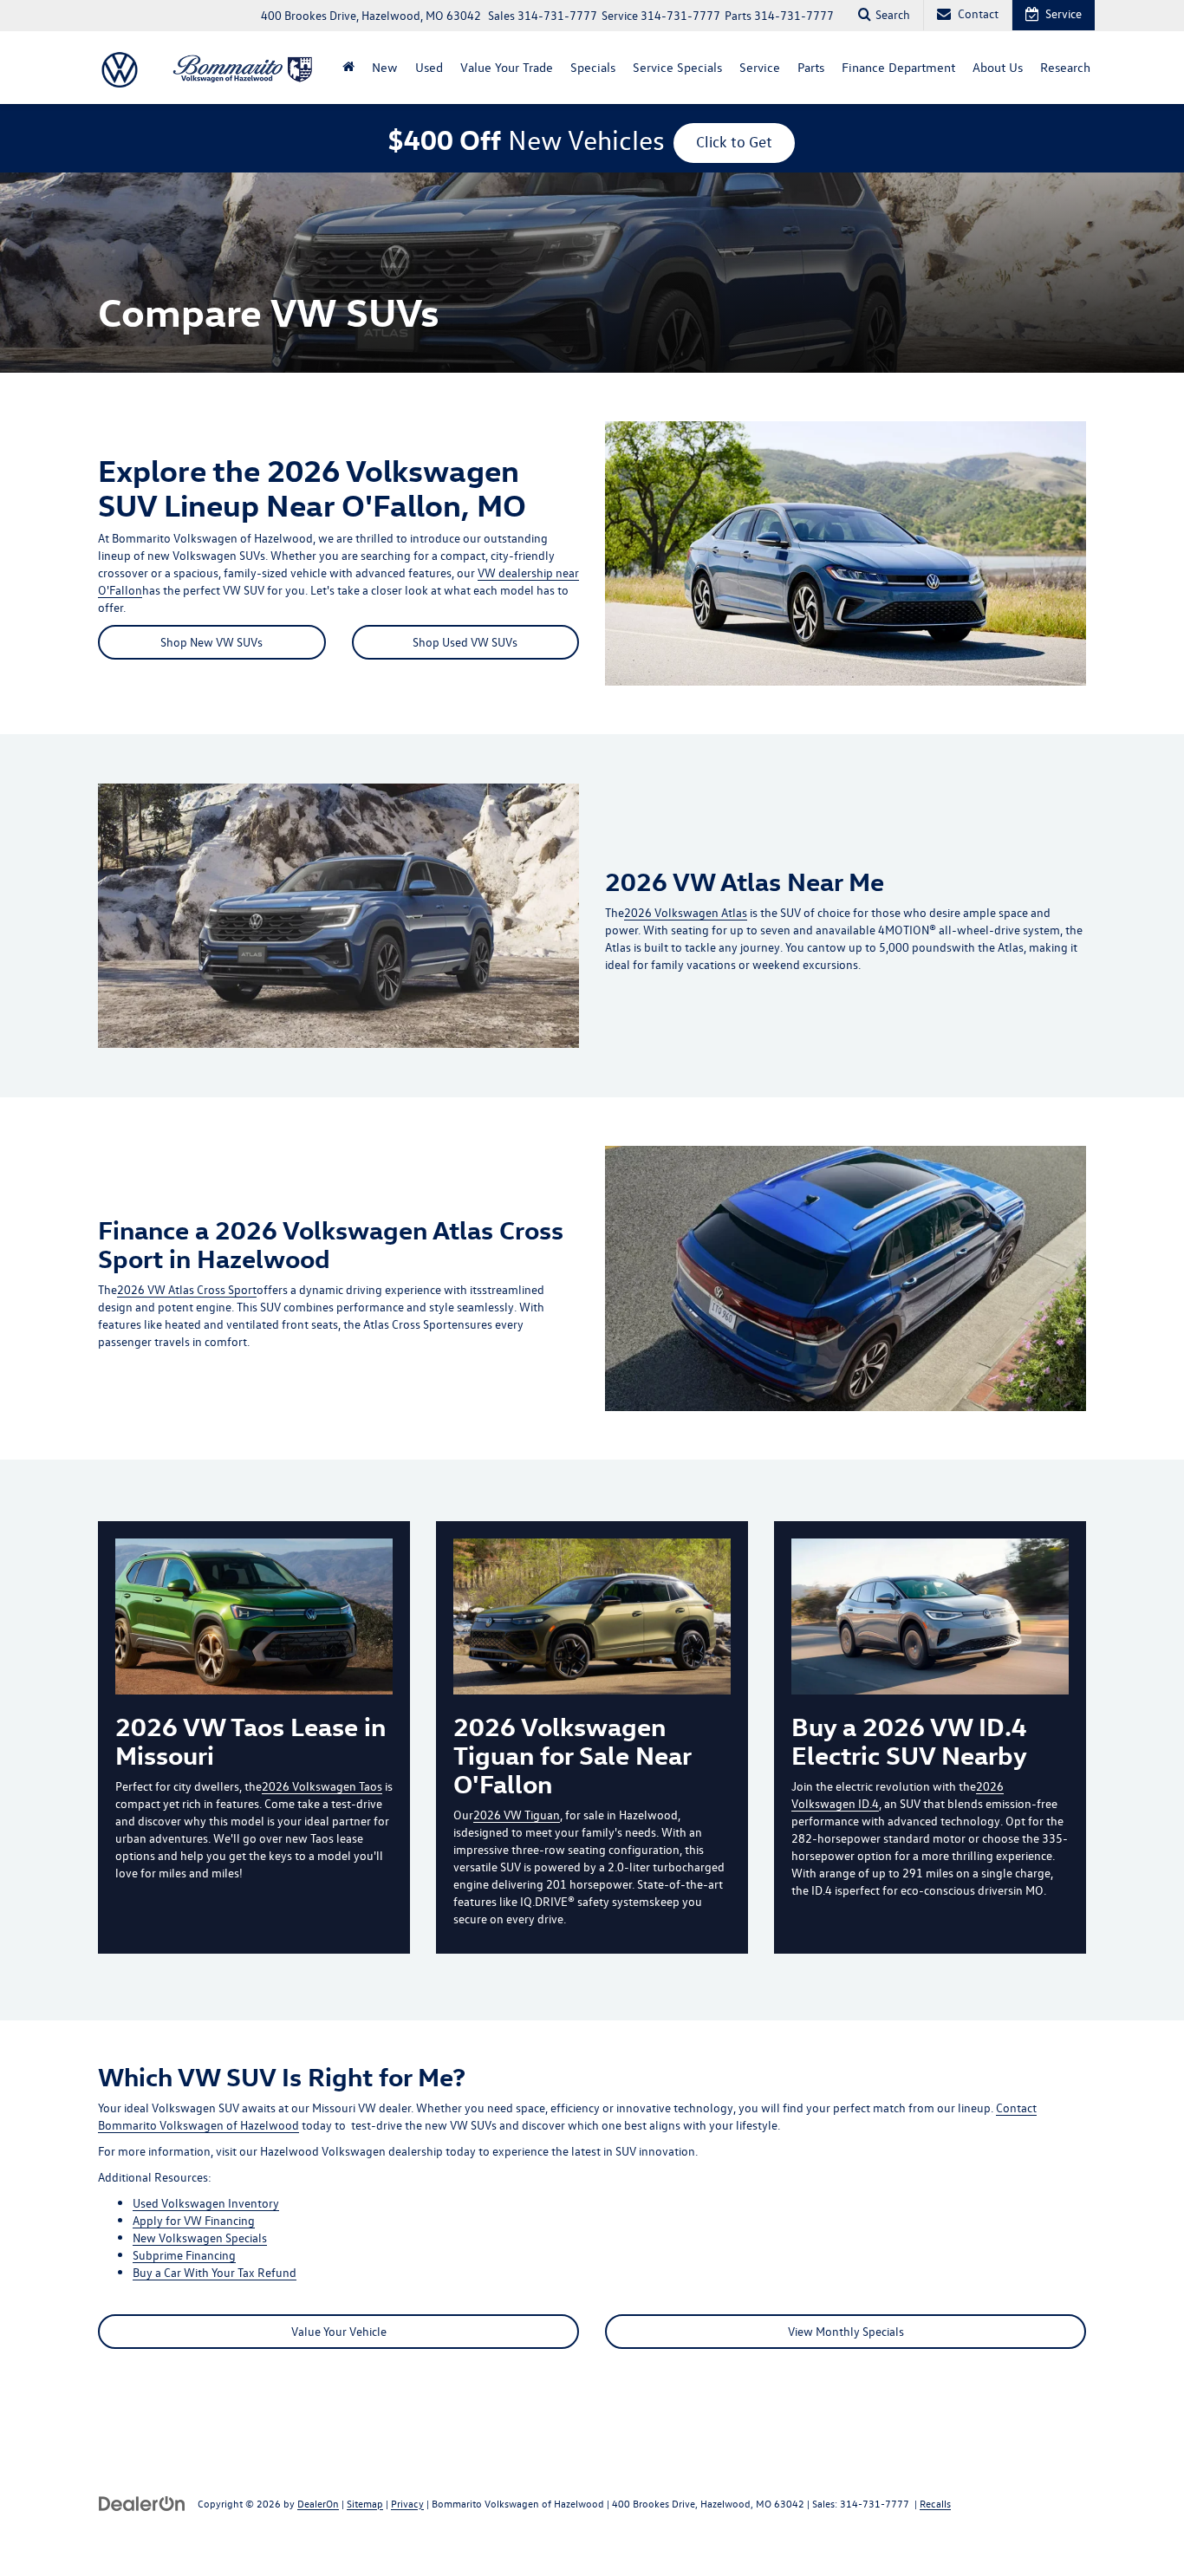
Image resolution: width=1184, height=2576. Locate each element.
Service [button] (760, 67)
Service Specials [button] (677, 67)
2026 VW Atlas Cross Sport (187, 1289)
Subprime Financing (184, 2255)
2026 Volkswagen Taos (322, 1786)
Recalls (935, 2503)
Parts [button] (811, 67)
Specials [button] (593, 67)
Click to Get (734, 142)
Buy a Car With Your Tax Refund (215, 2272)
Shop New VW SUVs (211, 642)
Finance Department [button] (898, 67)
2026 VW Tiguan (517, 1815)
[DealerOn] (142, 2503)
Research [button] (1065, 67)
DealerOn (318, 2503)
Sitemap (365, 2503)
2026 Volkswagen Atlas (686, 912)
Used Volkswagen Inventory (206, 2203)
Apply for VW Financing (194, 2220)
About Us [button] (998, 67)
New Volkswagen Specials (200, 2238)
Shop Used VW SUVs (465, 642)
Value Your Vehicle (339, 2331)
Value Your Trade (507, 67)
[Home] (348, 68)
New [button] (385, 67)
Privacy (407, 2503)
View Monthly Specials (846, 2331)
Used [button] (429, 67)
